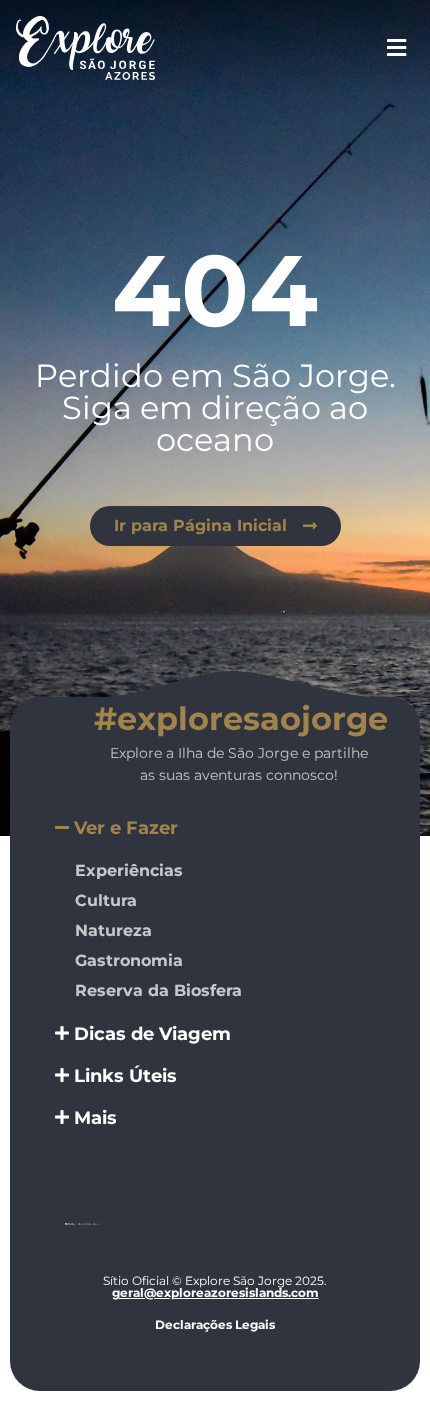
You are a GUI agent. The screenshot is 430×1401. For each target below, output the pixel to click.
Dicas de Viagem (152, 1034)
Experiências (129, 870)
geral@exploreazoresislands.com (215, 1292)
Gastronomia (129, 960)
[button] (215, 828)
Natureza (113, 930)
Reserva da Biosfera (158, 990)
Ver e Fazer (126, 828)
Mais (95, 1118)
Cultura (106, 900)
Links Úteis (125, 1076)
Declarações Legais (215, 1324)
